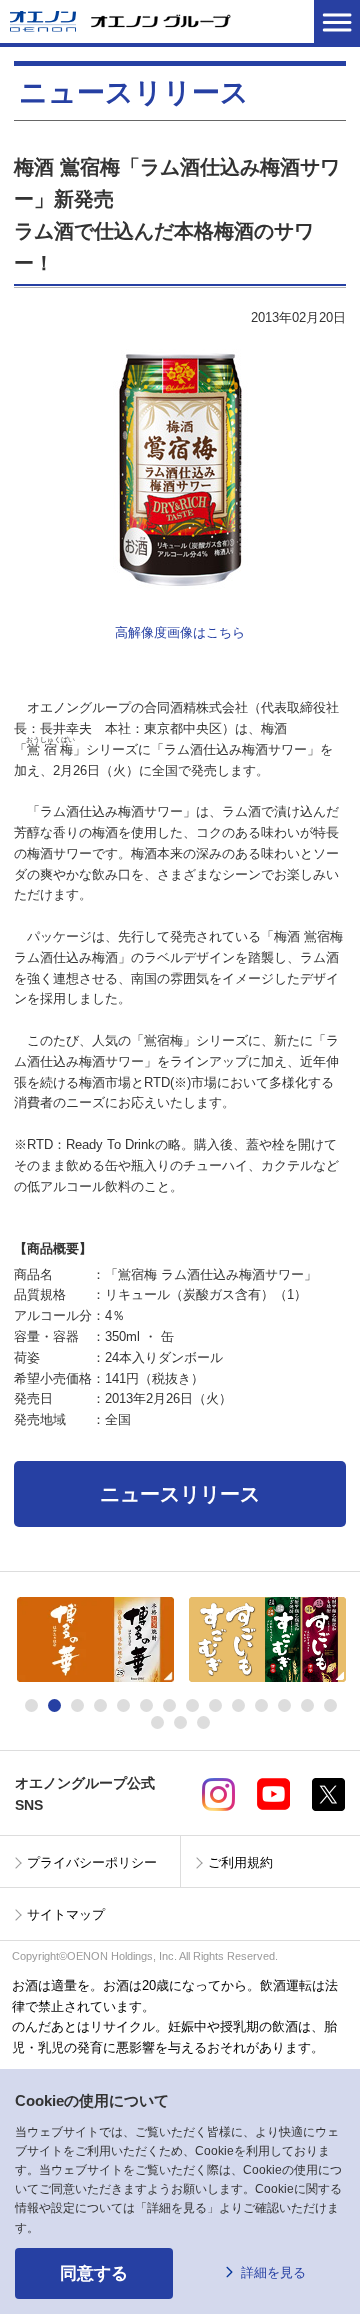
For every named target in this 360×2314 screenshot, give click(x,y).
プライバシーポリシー (92, 1862)
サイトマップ (66, 1914)
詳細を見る (273, 2272)
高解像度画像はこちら (180, 632)
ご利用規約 (240, 1862)
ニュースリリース (180, 1494)
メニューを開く (337, 21)
